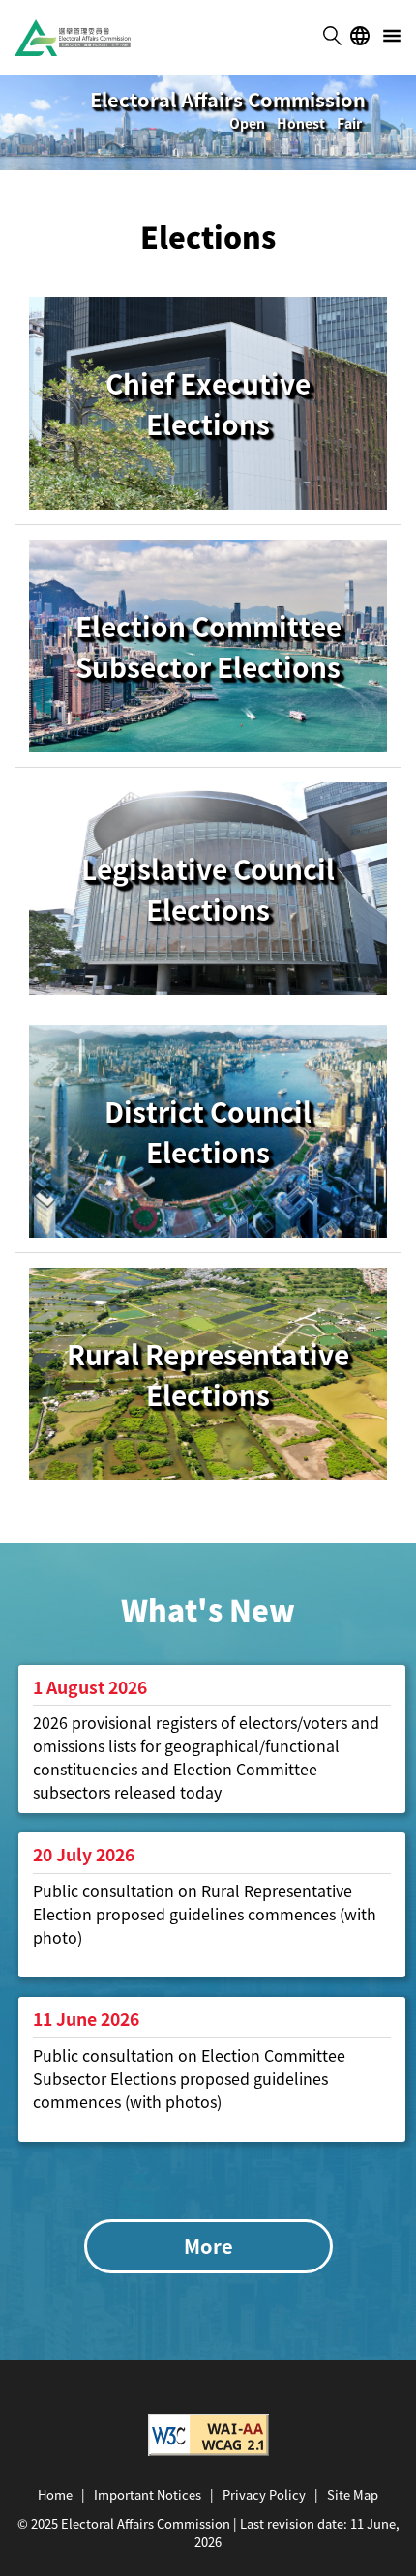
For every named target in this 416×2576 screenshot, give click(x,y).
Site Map (353, 2494)
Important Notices (148, 2494)
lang (360, 36)
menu (392, 36)
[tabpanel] (208, 123)
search (332, 36)
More (208, 2246)
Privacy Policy (264, 2494)
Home (55, 2494)
